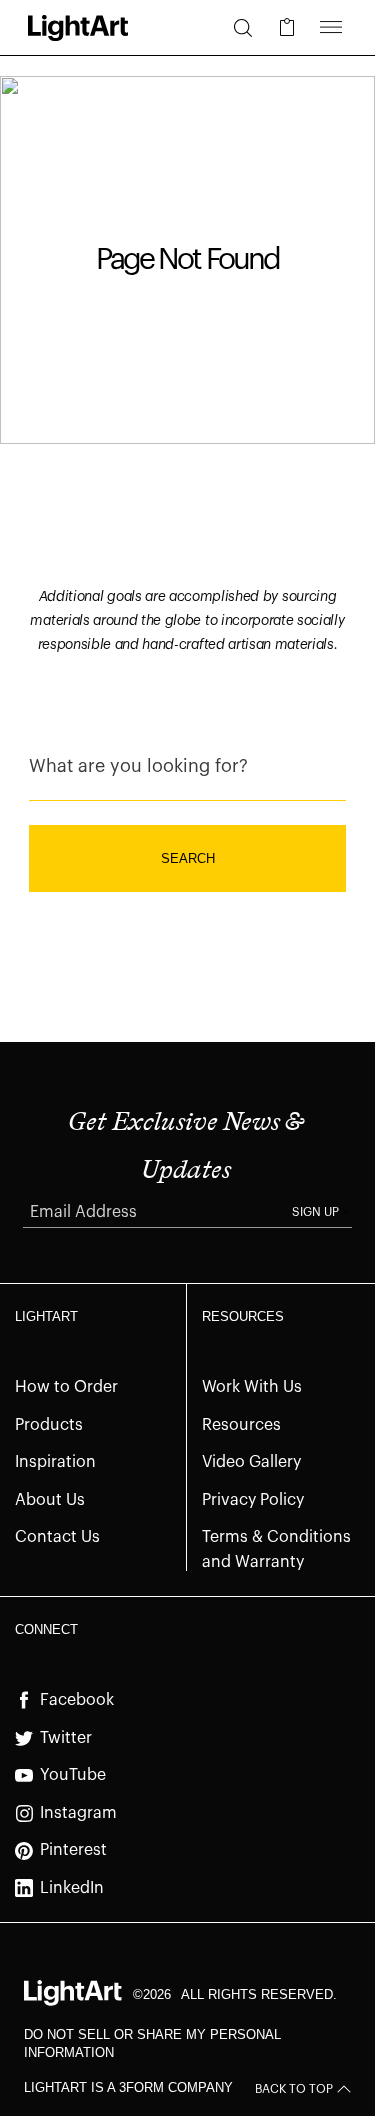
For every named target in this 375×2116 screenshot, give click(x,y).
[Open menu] (331, 28)
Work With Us (252, 1387)
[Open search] (243, 28)
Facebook (77, 1700)
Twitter (66, 1738)
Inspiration (55, 1462)
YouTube (73, 1775)
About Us (50, 1500)
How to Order (66, 1387)
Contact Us (57, 1537)
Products (49, 1425)
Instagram (78, 1813)
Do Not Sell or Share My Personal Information (152, 2043)
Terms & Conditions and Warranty (276, 1549)
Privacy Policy (253, 1500)
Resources (241, 1425)
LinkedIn (72, 1888)
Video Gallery (251, 1462)
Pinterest (73, 1850)
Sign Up (315, 1212)
